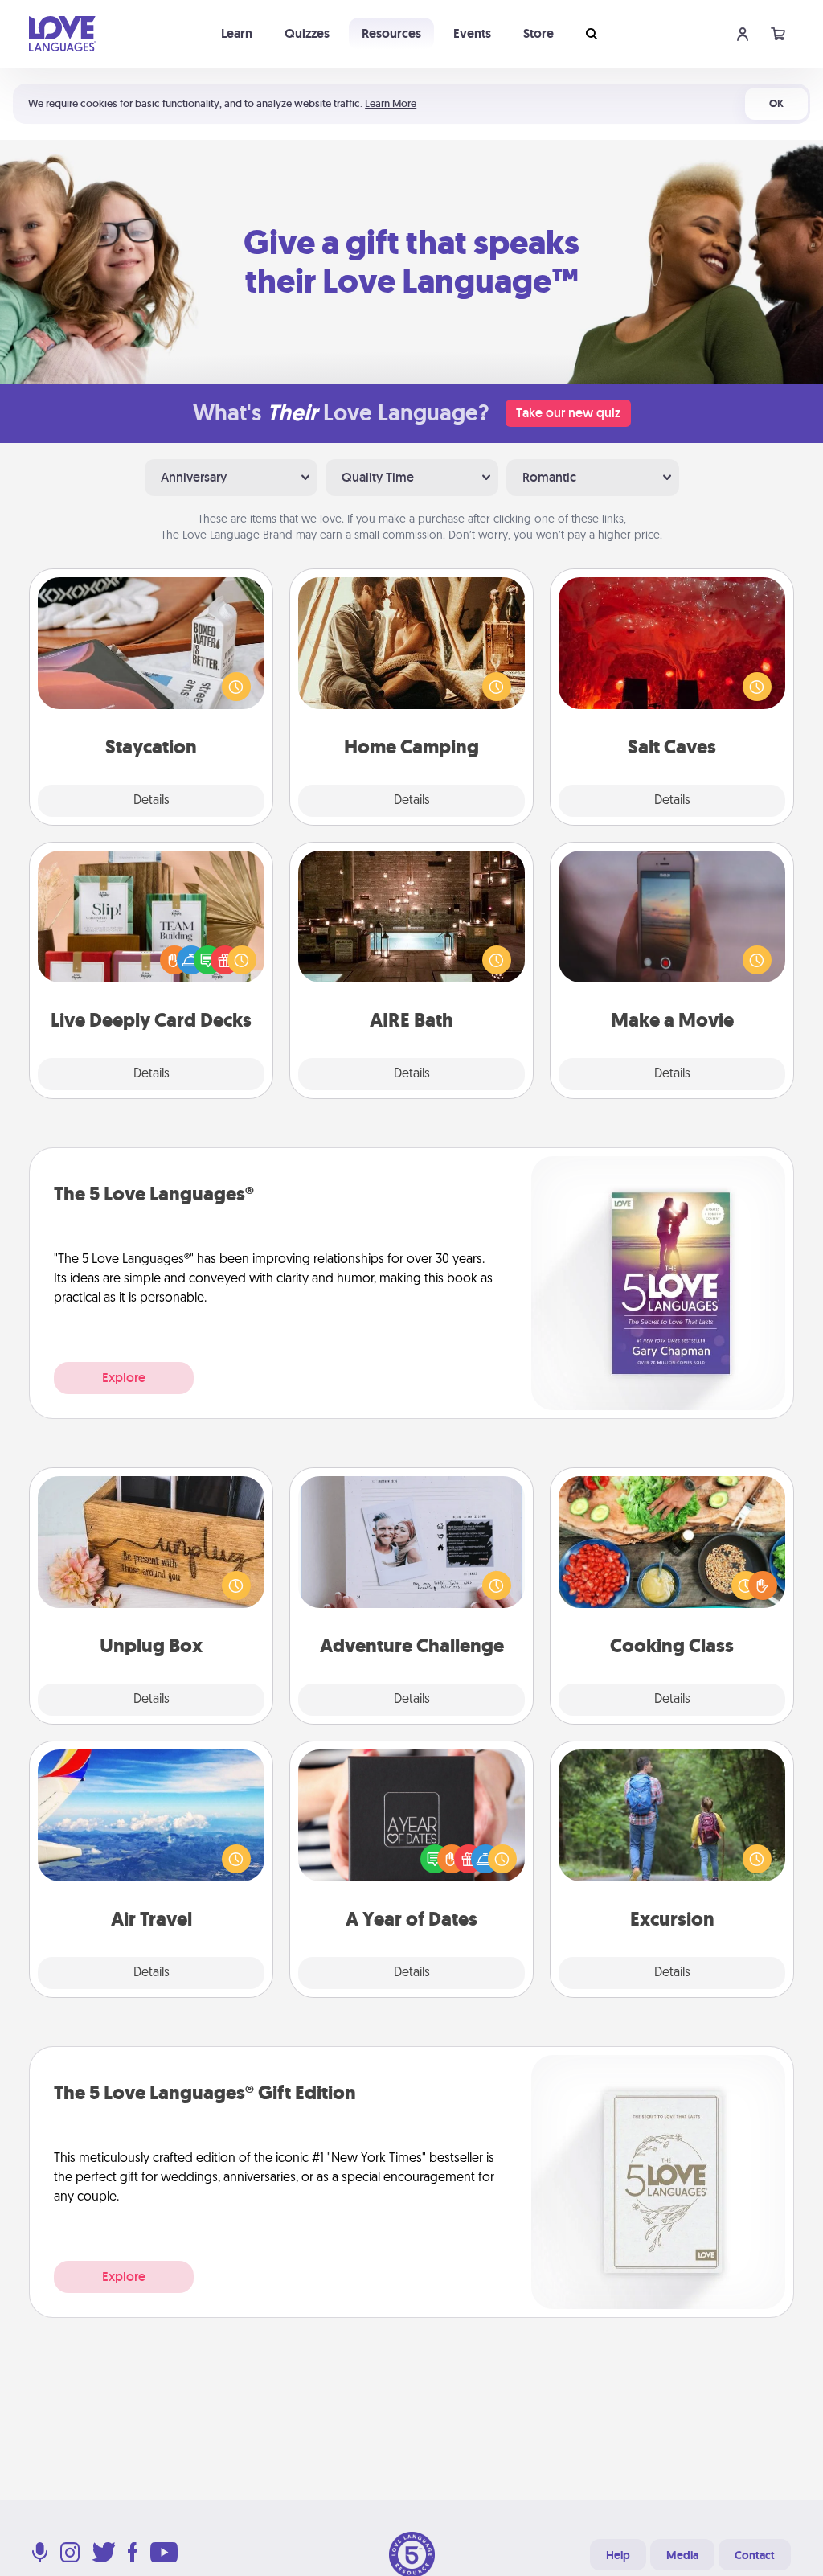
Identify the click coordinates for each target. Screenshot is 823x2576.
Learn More (391, 103)
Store (538, 33)
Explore (124, 1378)
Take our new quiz (568, 413)
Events (472, 33)
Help (618, 2555)
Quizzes (307, 33)
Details (151, 801)
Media (682, 2555)
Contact (755, 2555)
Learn (237, 33)
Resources (391, 33)
